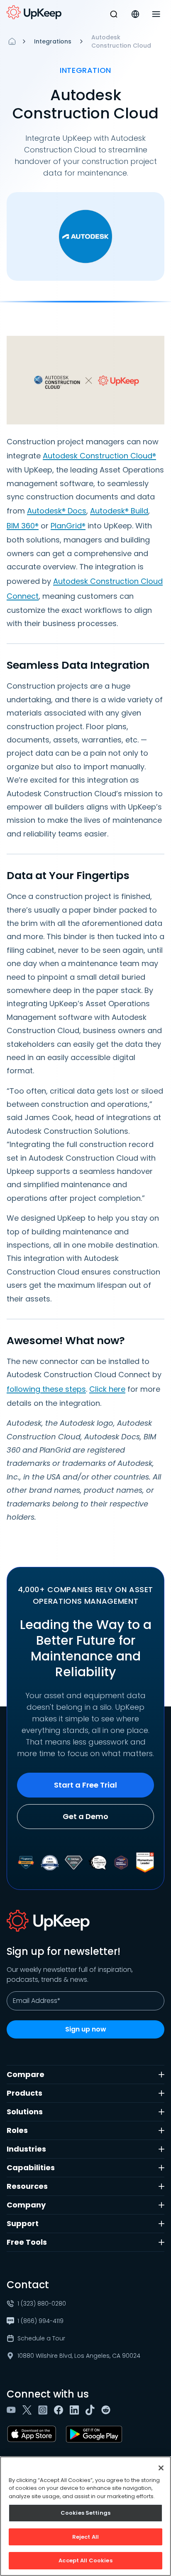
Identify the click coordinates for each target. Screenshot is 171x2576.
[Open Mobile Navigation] (156, 14)
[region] (85, 2516)
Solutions (25, 2112)
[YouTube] (13, 2410)
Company (26, 2205)
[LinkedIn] (76, 2410)
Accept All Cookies (85, 2560)
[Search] (114, 14)
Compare (26, 2074)
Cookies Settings (85, 2513)
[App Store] (33, 2434)
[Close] (161, 2468)
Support (23, 2223)
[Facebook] (60, 2410)
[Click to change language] (135, 14)
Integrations (53, 41)
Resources (27, 2186)
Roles (17, 2130)
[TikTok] (92, 2410)
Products (24, 2093)
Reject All (85, 2537)
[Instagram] (44, 2410)
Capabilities (31, 2168)
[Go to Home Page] (34, 12)
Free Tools (27, 2242)
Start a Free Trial (85, 1785)
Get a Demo (85, 1816)
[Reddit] (107, 2410)
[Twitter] (29, 2410)
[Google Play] (96, 2434)
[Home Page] (12, 41)
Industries (26, 2149)
